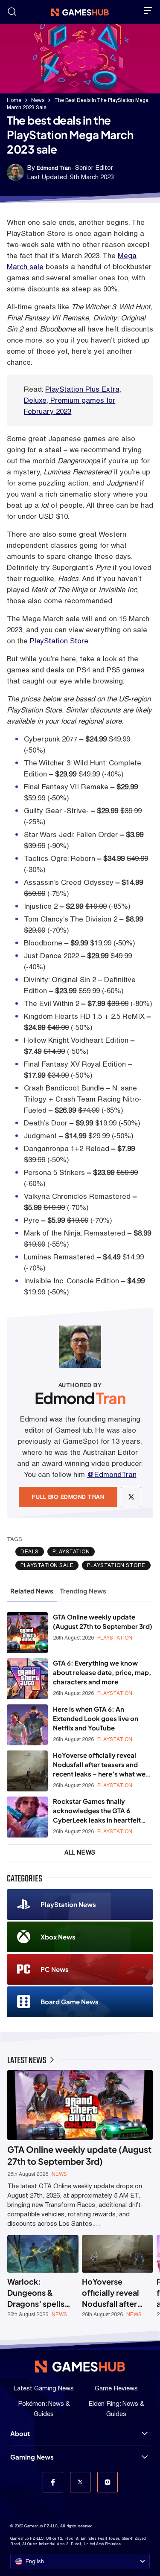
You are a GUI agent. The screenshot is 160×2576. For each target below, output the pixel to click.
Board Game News (70, 2002)
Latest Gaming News (44, 2388)
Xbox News (58, 1937)
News (38, 100)
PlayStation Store (59, 641)
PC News (55, 1969)
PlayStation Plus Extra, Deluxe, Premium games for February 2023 (73, 400)
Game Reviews (116, 2388)
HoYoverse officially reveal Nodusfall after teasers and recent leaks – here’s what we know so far (99, 1765)
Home (14, 100)
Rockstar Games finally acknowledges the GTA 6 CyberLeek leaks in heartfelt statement (97, 1811)
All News (80, 1852)
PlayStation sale (47, 1565)
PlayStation (71, 1552)
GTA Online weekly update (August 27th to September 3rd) (103, 1621)
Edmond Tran (54, 168)
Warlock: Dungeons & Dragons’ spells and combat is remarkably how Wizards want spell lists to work (42, 2293)
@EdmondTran (112, 1474)
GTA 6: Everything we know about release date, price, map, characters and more (102, 1672)
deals (30, 1552)
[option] (43, 2277)
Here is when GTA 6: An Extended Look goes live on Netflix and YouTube (96, 1718)
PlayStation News (68, 1904)
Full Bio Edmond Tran (68, 1497)
